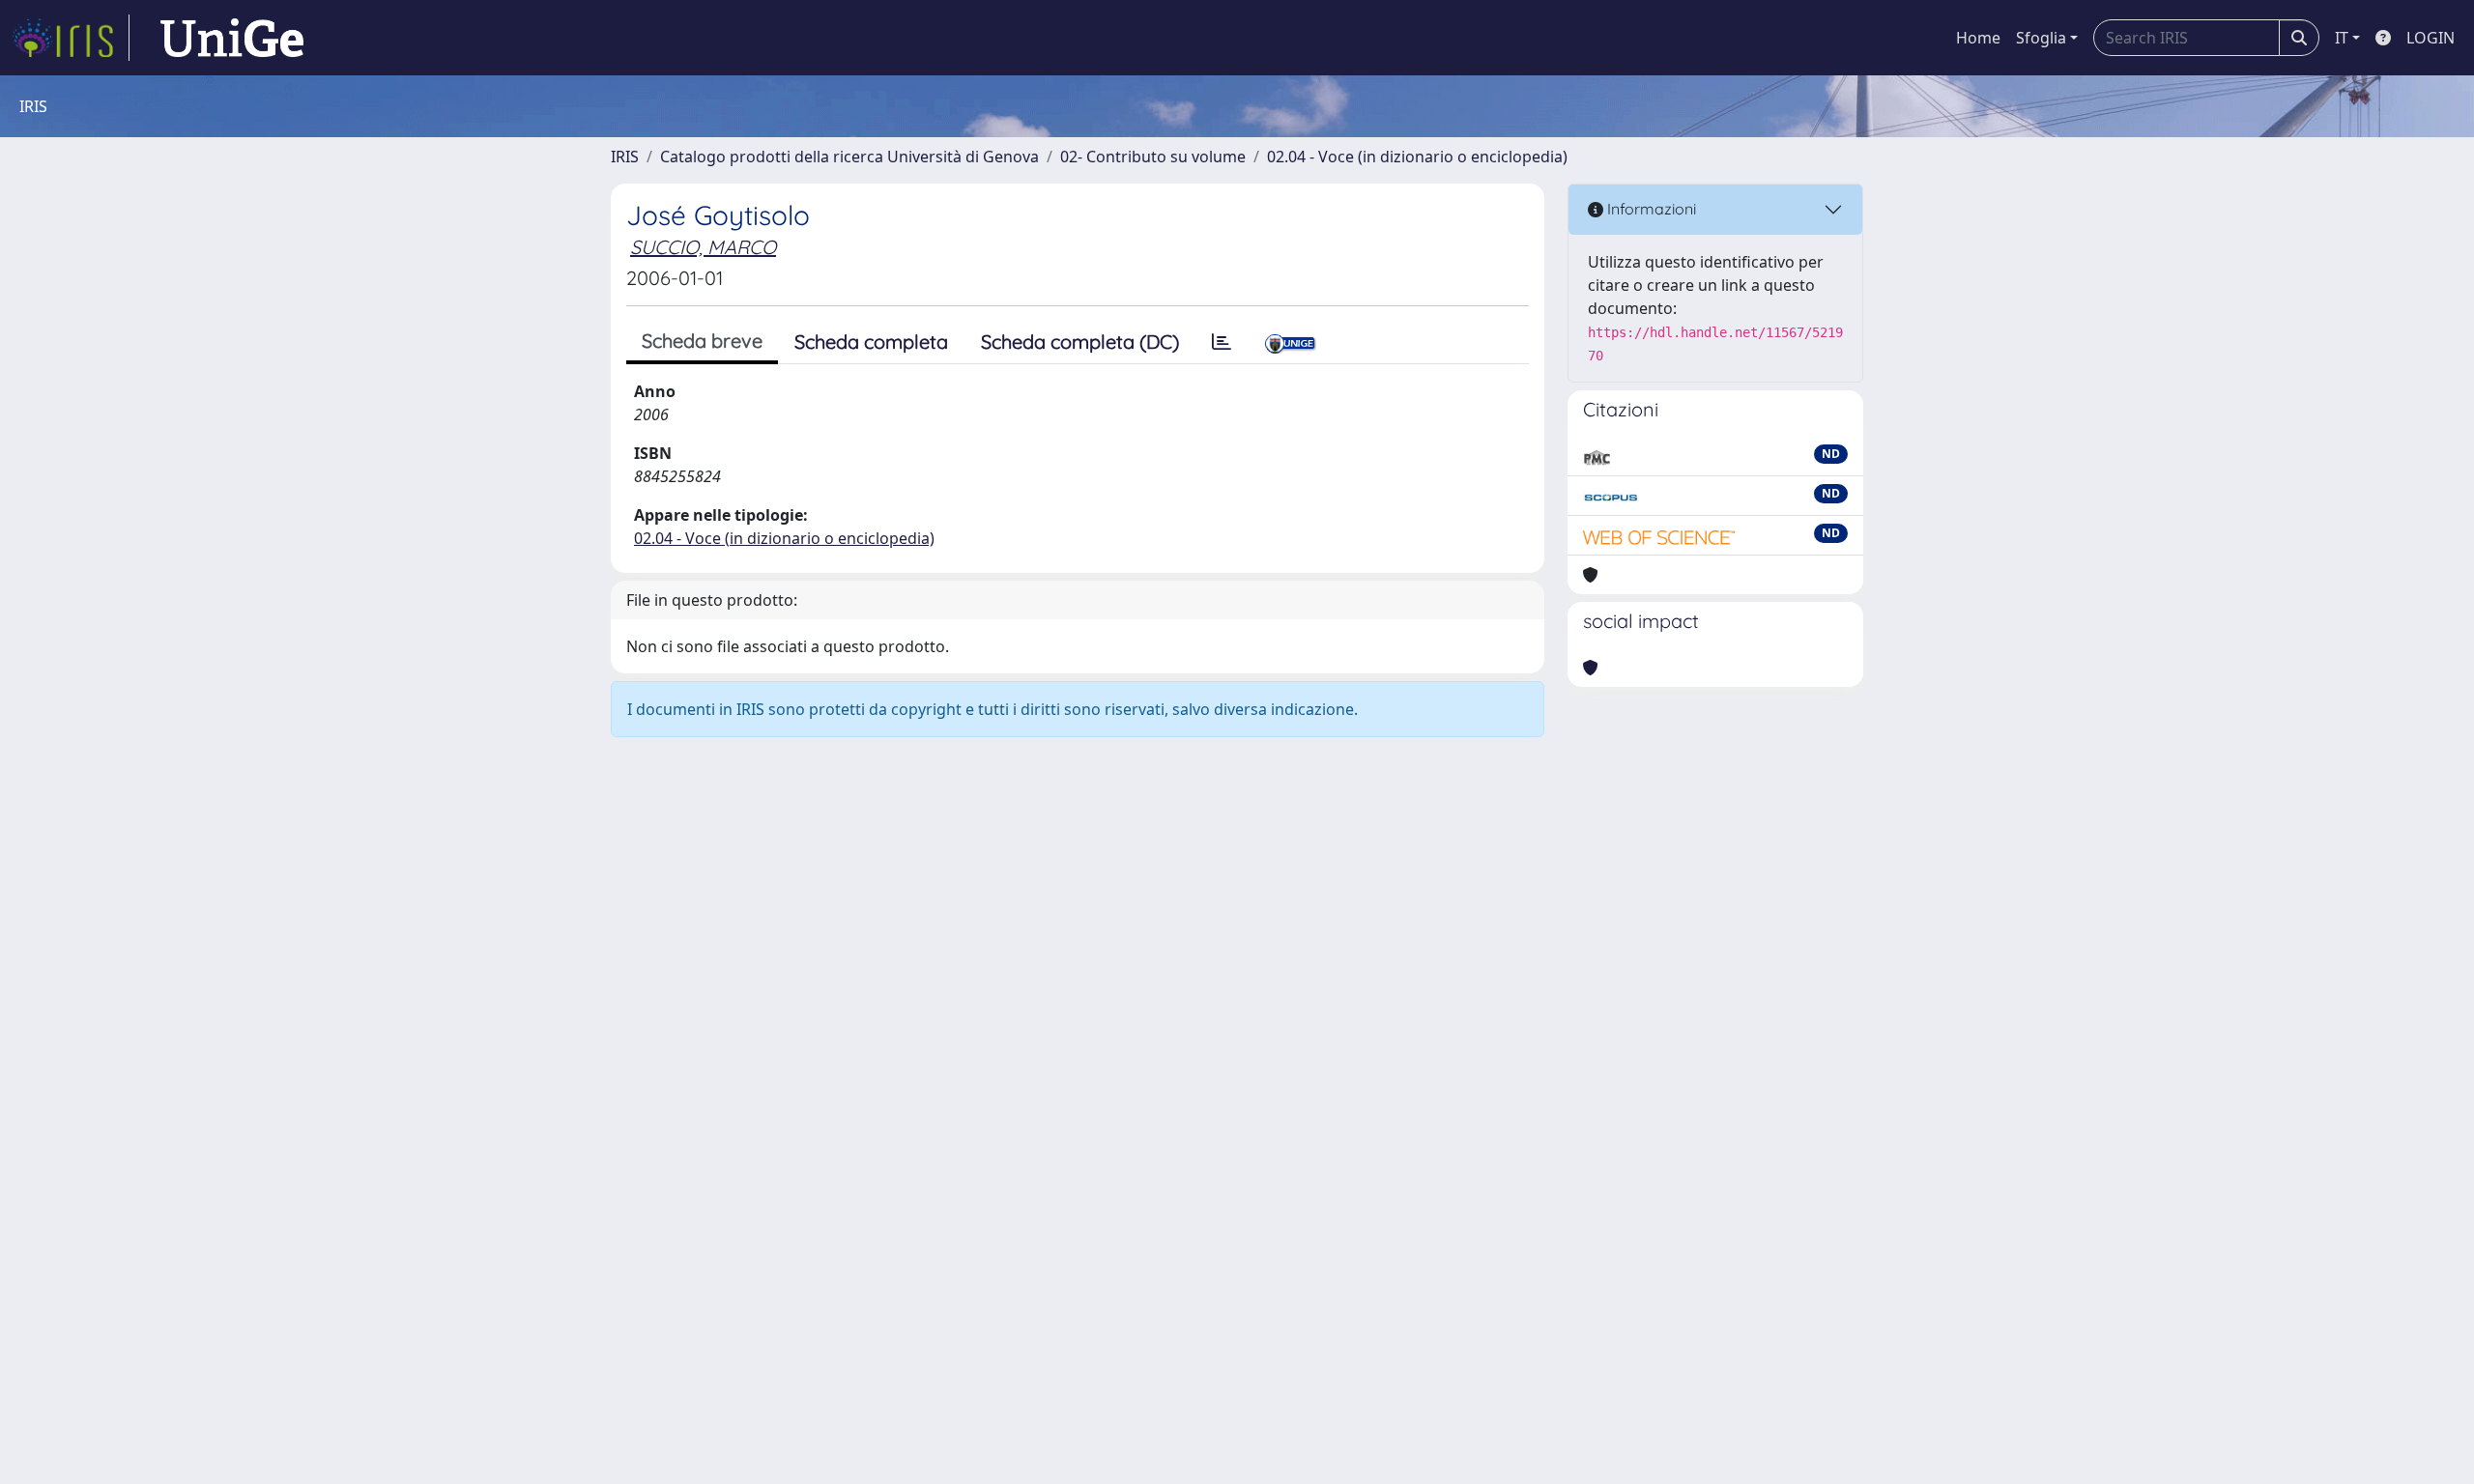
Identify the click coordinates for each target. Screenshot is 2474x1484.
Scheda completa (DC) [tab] (1080, 342)
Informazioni (1650, 209)
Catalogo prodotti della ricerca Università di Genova (849, 157)
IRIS (625, 157)
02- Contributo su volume (1153, 157)
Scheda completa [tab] (871, 342)
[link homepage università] (232, 38)
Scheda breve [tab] (702, 341)
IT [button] (2342, 38)
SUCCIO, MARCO (703, 247)
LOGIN (2431, 38)
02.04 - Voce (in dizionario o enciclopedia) (1417, 157)
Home (1978, 38)
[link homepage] (71, 38)
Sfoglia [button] (2041, 38)
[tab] (1222, 342)
